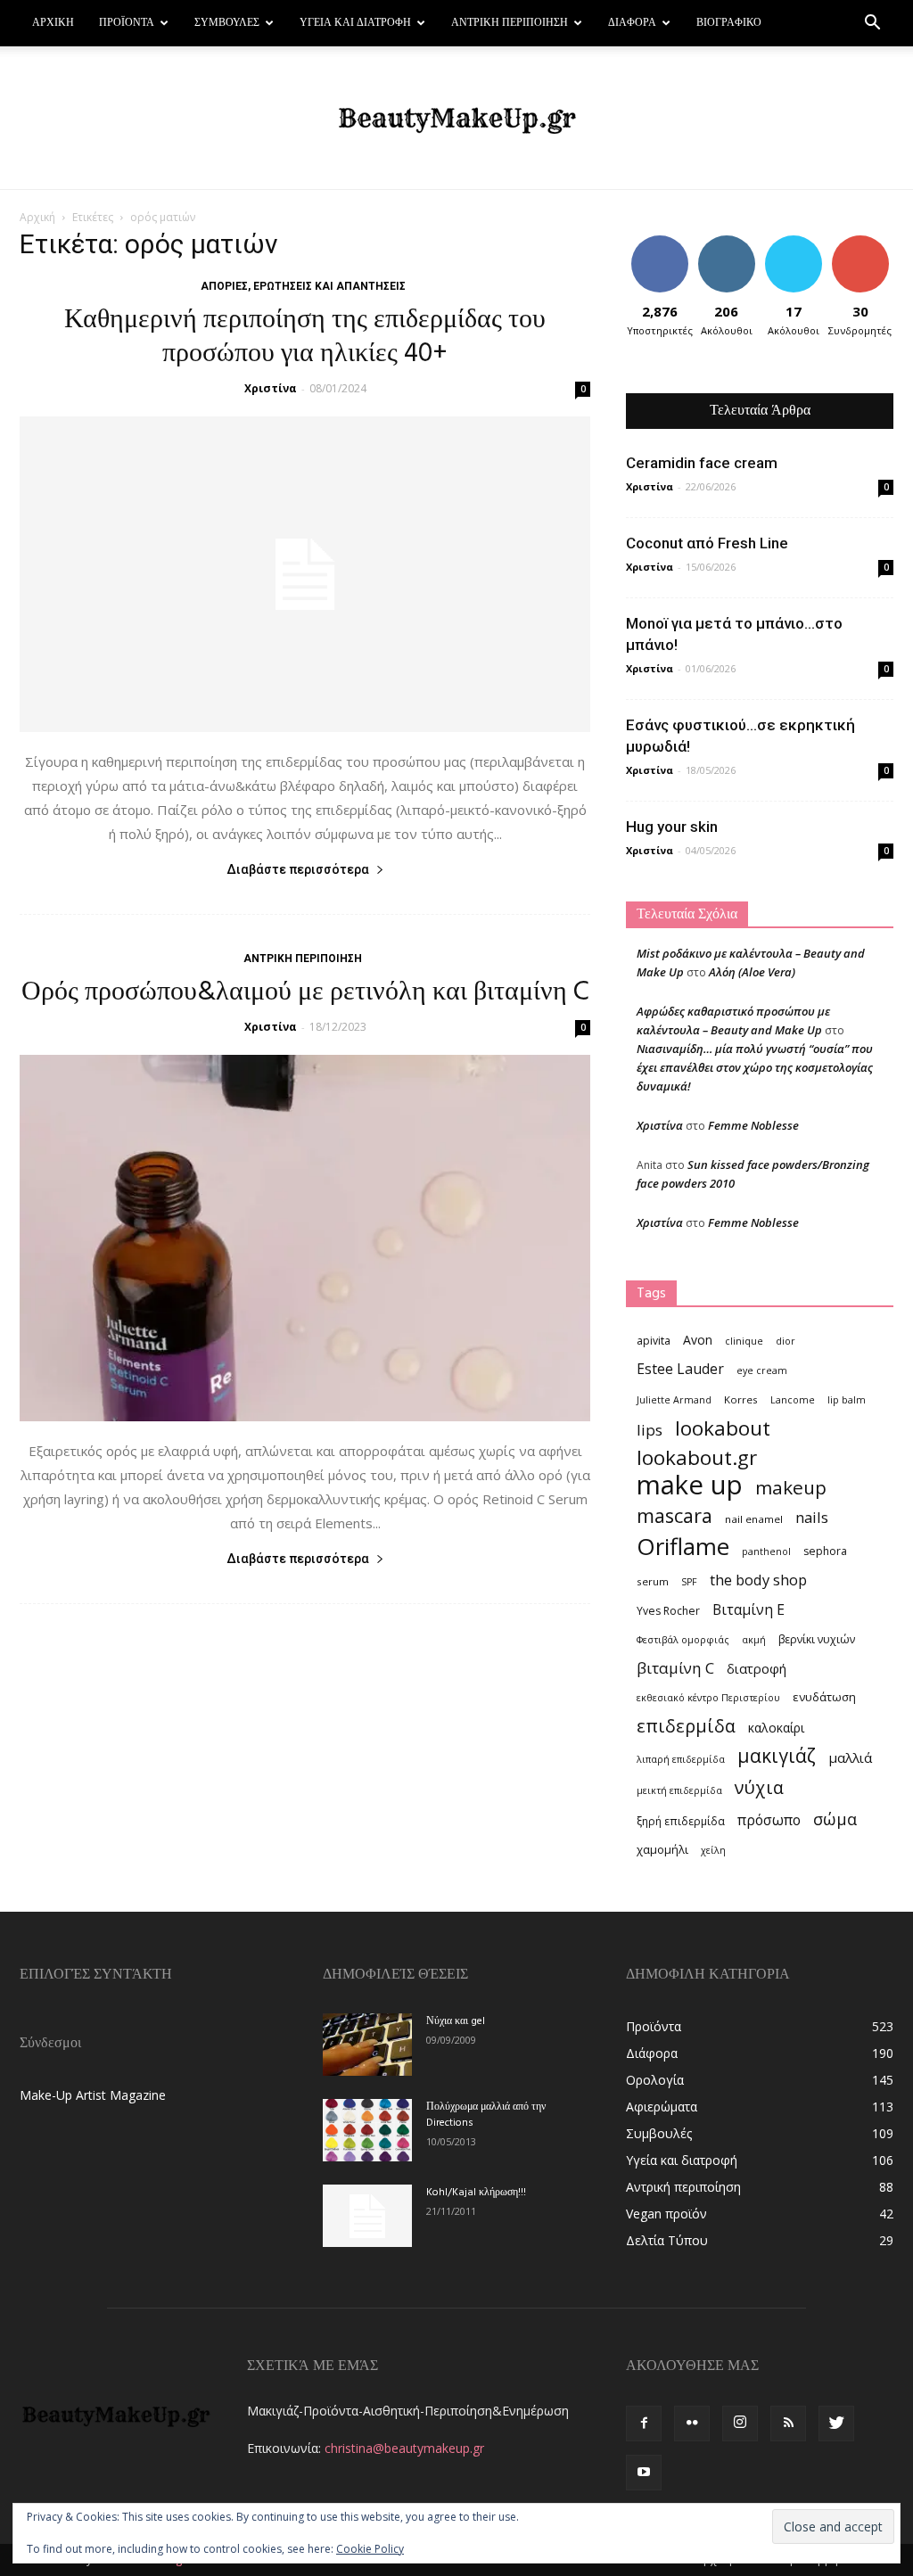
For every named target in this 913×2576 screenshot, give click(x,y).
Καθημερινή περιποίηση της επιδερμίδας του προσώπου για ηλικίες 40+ (305, 337)
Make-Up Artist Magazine (93, 2095)
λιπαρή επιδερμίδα (681, 1759)
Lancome (793, 1400)
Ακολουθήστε (732, 242)
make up (690, 1485)
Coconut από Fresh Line (707, 543)
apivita (654, 1341)
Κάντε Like (660, 242)
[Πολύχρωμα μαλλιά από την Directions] (367, 2130)
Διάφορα (632, 23)
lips (650, 1430)
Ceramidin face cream (702, 463)
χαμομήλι (662, 1849)
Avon (698, 1340)
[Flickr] (692, 2424)
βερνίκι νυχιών (817, 1639)
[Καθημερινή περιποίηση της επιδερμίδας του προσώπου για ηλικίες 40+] (305, 574)
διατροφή (757, 1668)
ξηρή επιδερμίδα (681, 1821)
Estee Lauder (680, 1369)
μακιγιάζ (777, 1755)
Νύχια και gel (456, 2021)
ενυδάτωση (824, 1697)
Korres (741, 1399)
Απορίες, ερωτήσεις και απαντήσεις (303, 286)
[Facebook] (644, 2424)
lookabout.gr (697, 1457)
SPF (689, 1582)
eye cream (762, 1370)
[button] (872, 25)
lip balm (847, 1400)
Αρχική (53, 23)
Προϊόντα (127, 23)
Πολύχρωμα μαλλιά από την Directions (486, 2115)
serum (653, 1581)
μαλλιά (850, 1757)
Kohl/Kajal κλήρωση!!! (476, 2193)
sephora (825, 1551)
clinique (744, 1341)
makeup (791, 1488)
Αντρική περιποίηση (510, 23)
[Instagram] (740, 2424)
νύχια (759, 1787)
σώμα (835, 1819)
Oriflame (683, 1547)
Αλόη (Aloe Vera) (752, 972)
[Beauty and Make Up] (456, 119)
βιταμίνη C (675, 1668)
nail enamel (754, 1519)
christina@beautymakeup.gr (404, 2448)
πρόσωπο (769, 1820)
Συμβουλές (227, 23)
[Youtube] (644, 2473)
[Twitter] (836, 2424)
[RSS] (788, 2424)
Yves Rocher (668, 1611)
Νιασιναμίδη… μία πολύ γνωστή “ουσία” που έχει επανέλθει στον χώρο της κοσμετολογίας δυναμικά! (755, 1067)
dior (786, 1341)
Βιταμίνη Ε (748, 1610)
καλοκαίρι (776, 1728)
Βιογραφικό (729, 23)
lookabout (723, 1428)
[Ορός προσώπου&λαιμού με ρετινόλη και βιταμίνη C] (305, 1238)
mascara (674, 1515)
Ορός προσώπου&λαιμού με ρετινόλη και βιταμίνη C (305, 992)
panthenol (766, 1551)
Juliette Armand (674, 1400)
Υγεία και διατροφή (355, 23)
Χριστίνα (271, 388)
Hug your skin (672, 827)
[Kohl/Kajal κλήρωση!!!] (367, 2216)
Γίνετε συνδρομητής (868, 249)
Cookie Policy (370, 2549)
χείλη (713, 1850)
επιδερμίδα (686, 1726)
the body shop (758, 1580)
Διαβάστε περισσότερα (298, 869)
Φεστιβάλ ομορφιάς (683, 1640)
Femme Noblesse (753, 1125)
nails (812, 1517)
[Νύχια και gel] (367, 2045)
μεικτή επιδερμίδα (679, 1790)
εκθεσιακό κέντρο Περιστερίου (708, 1698)
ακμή (754, 1640)
